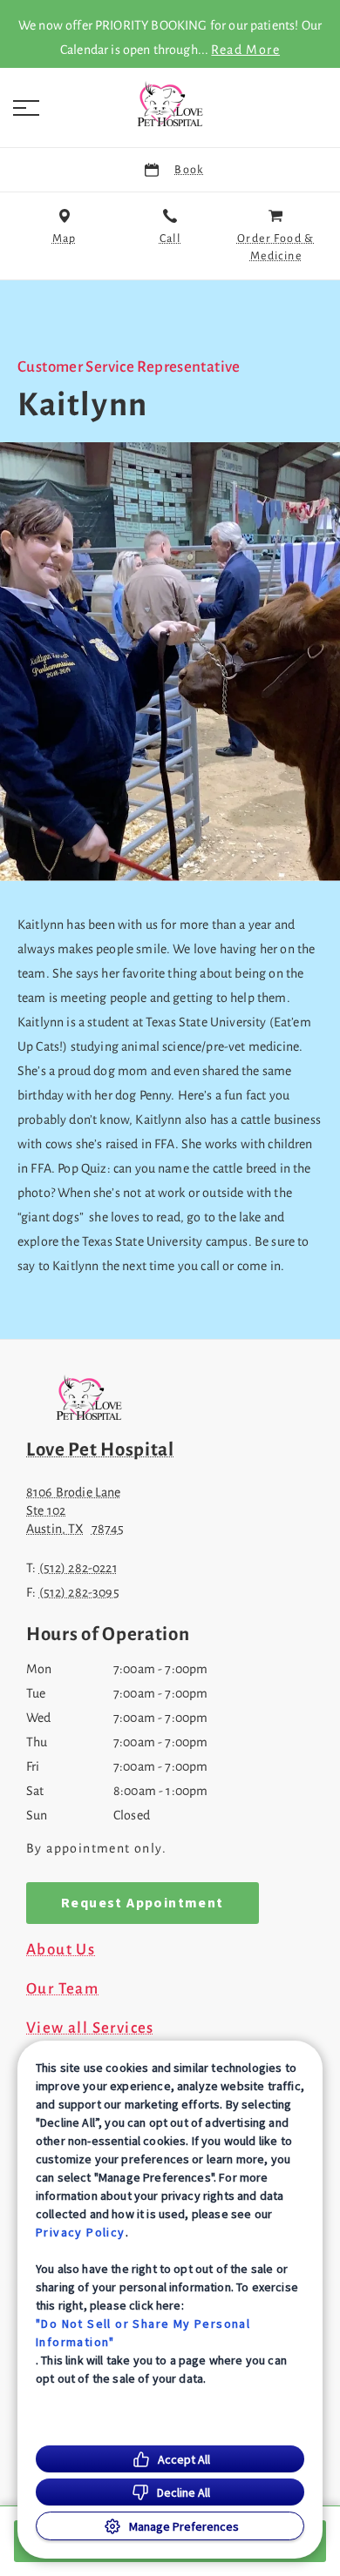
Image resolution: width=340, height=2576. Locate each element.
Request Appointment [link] (143, 1903)
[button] (26, 108)
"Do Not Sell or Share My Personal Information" (143, 2333)
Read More (245, 50)
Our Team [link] (62, 1989)
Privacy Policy (81, 2232)
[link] (170, 104)
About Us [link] (61, 1950)
